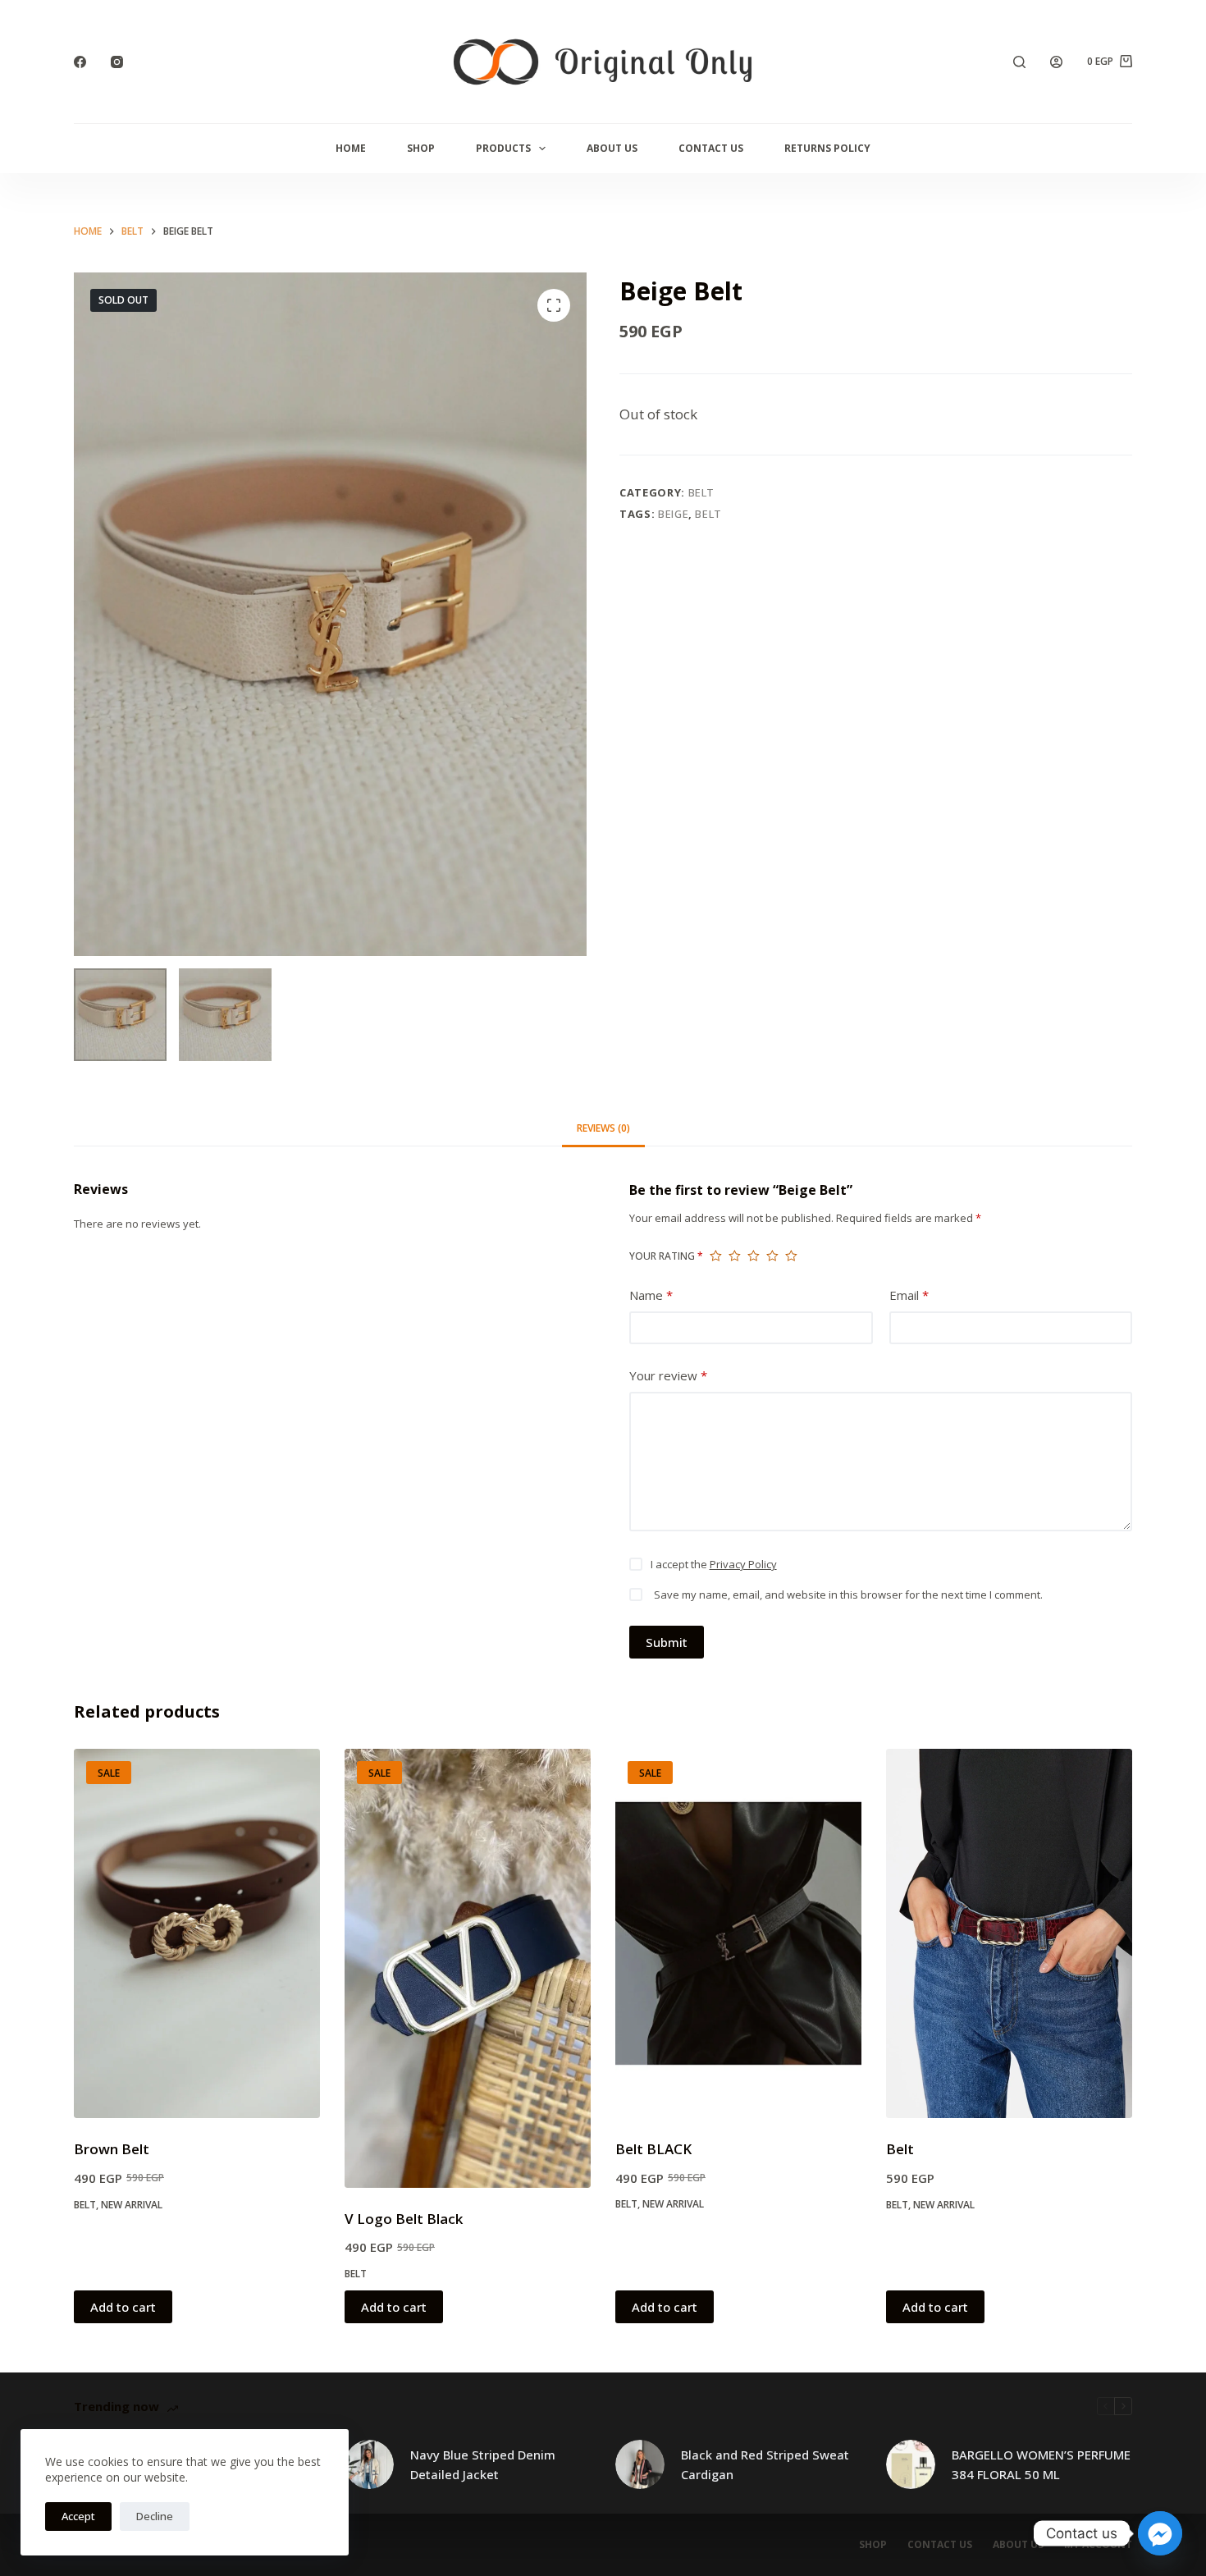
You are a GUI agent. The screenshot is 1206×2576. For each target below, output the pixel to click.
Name (651, 1295)
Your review (668, 1375)
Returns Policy (827, 148)
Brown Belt (112, 2149)
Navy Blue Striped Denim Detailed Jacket (483, 2465)
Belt (702, 492)
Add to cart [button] (123, 2307)
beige (673, 514)
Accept (78, 2516)
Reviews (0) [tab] (603, 1128)
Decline (155, 2516)
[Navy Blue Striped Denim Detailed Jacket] (369, 2464)
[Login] (1056, 62)
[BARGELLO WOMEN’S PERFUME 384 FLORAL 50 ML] (911, 2464)
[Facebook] (80, 62)
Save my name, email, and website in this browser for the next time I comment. (848, 1595)
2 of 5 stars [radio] (735, 1256)
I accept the (714, 1564)
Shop (421, 148)
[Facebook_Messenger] (1160, 2533)
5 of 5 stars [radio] (791, 1256)
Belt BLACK (653, 2149)
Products (503, 148)
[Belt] (1009, 1933)
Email (909, 1295)
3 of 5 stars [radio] (754, 1256)
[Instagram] (117, 62)
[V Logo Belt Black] (468, 1968)
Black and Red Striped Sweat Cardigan (765, 2465)
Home (351, 148)
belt (708, 514)
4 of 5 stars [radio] (772, 1256)
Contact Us (711, 148)
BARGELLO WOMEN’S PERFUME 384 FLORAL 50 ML (1041, 2465)
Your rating (666, 1256)
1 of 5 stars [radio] (716, 1256)
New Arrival (132, 2205)
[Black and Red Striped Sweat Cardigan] (640, 2464)
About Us (612, 148)
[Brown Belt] (197, 1933)
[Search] (1019, 62)
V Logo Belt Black (404, 2219)
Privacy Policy (743, 1564)
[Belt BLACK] (738, 1933)
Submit (667, 1642)
